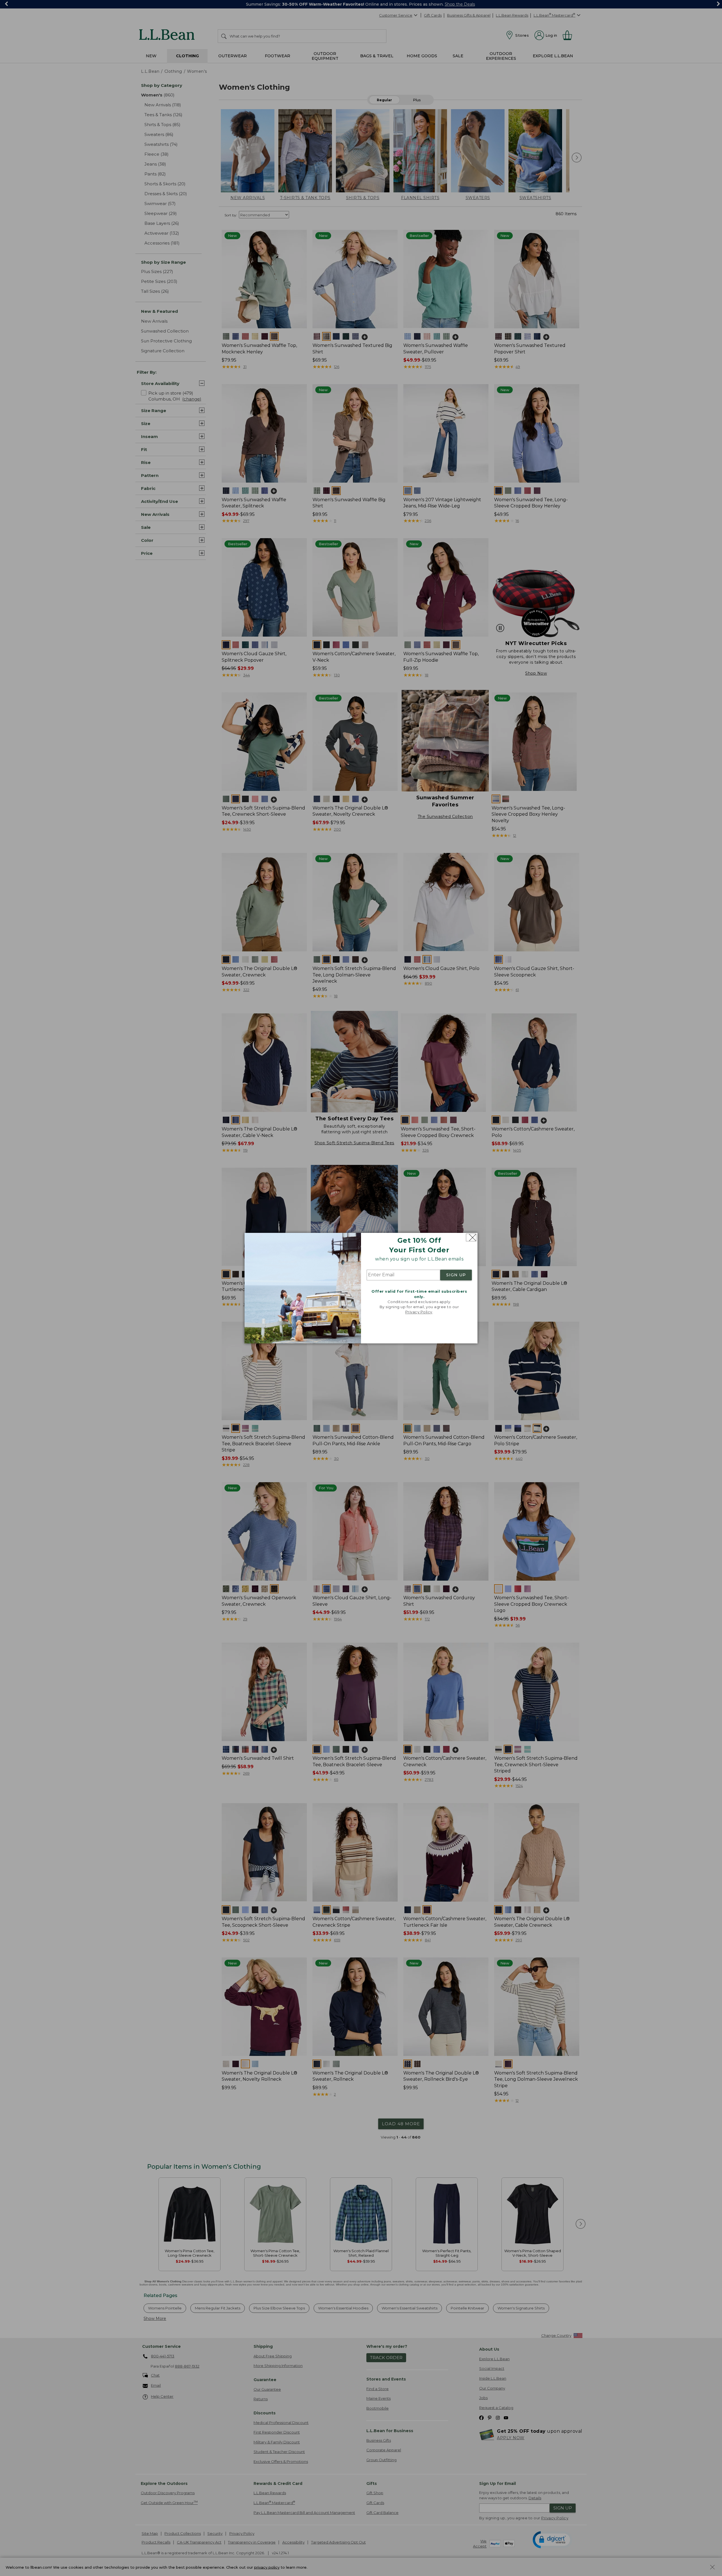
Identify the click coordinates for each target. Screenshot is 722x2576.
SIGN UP (456, 1275)
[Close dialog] (471, 1238)
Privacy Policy (419, 1312)
